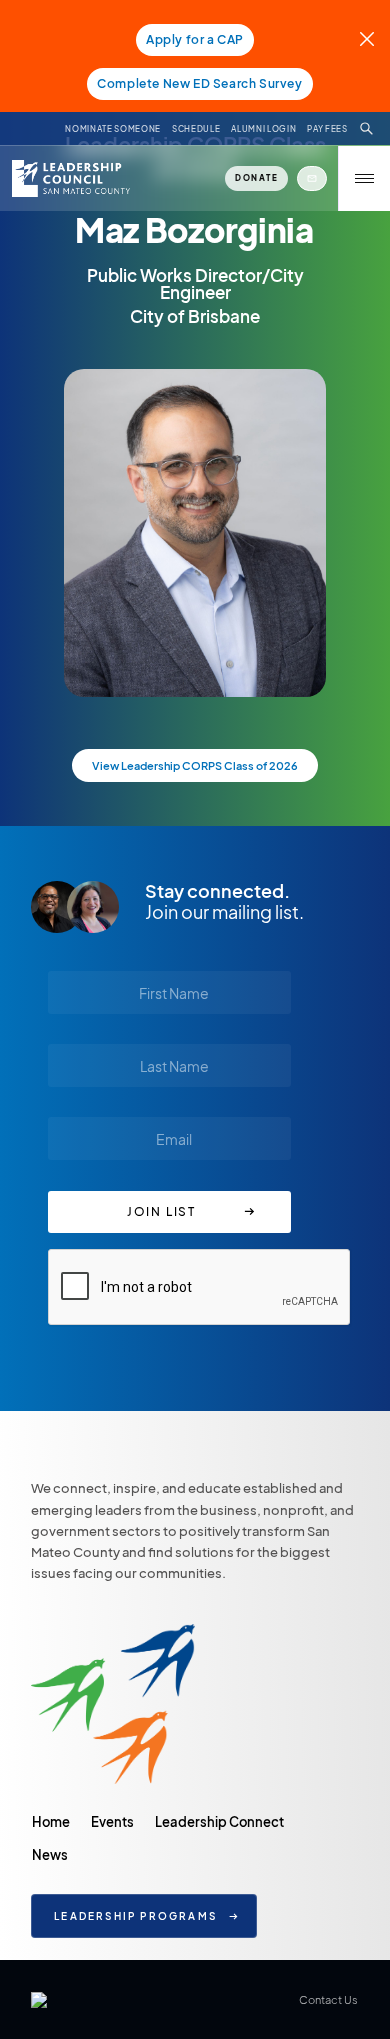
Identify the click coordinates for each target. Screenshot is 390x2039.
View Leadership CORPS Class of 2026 (195, 765)
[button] (364, 178)
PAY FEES (327, 129)
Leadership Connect (219, 1821)
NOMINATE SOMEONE (113, 129)
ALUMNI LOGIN (263, 129)
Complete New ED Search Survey (199, 83)
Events (112, 1821)
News (50, 1854)
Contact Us (328, 1999)
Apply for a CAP (195, 39)
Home (51, 1821)
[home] (69, 178)
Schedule (196, 129)
